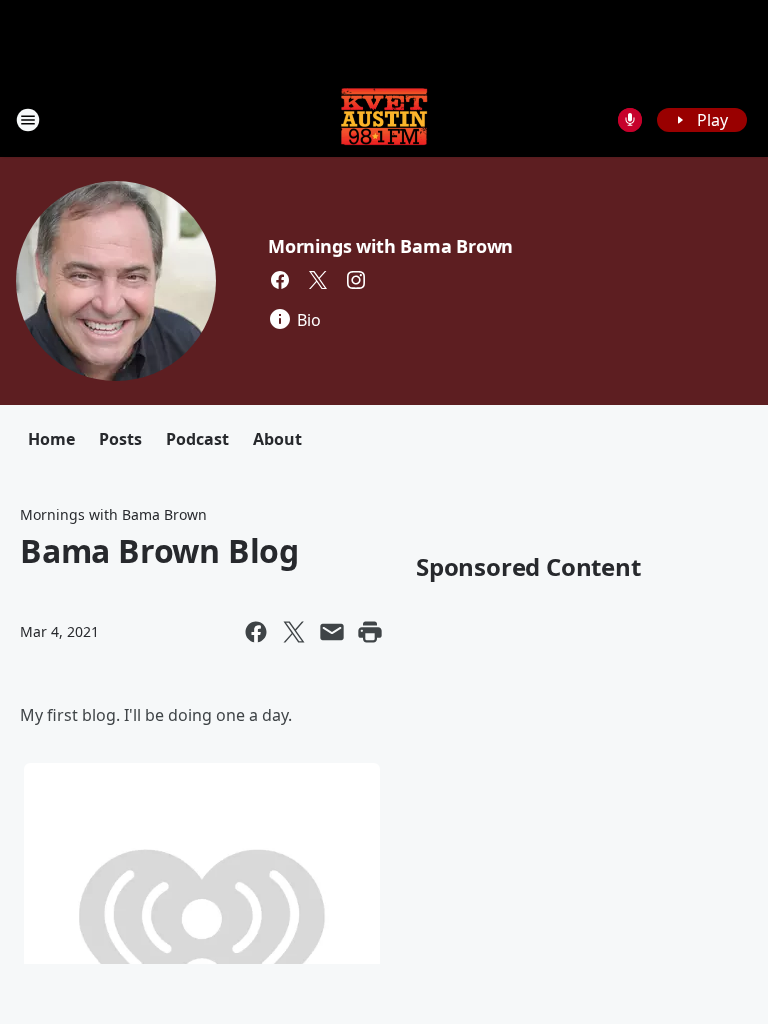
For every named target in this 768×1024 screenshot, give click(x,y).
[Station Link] (384, 119)
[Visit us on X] (318, 280)
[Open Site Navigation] (28, 120)
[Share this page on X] (294, 632)
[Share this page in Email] (332, 632)
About (277, 439)
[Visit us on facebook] (280, 280)
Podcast (197, 439)
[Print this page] (370, 632)
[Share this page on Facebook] (256, 632)
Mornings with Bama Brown (390, 246)
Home (51, 439)
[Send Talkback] (630, 120)
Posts (120, 439)
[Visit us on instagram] (356, 280)
